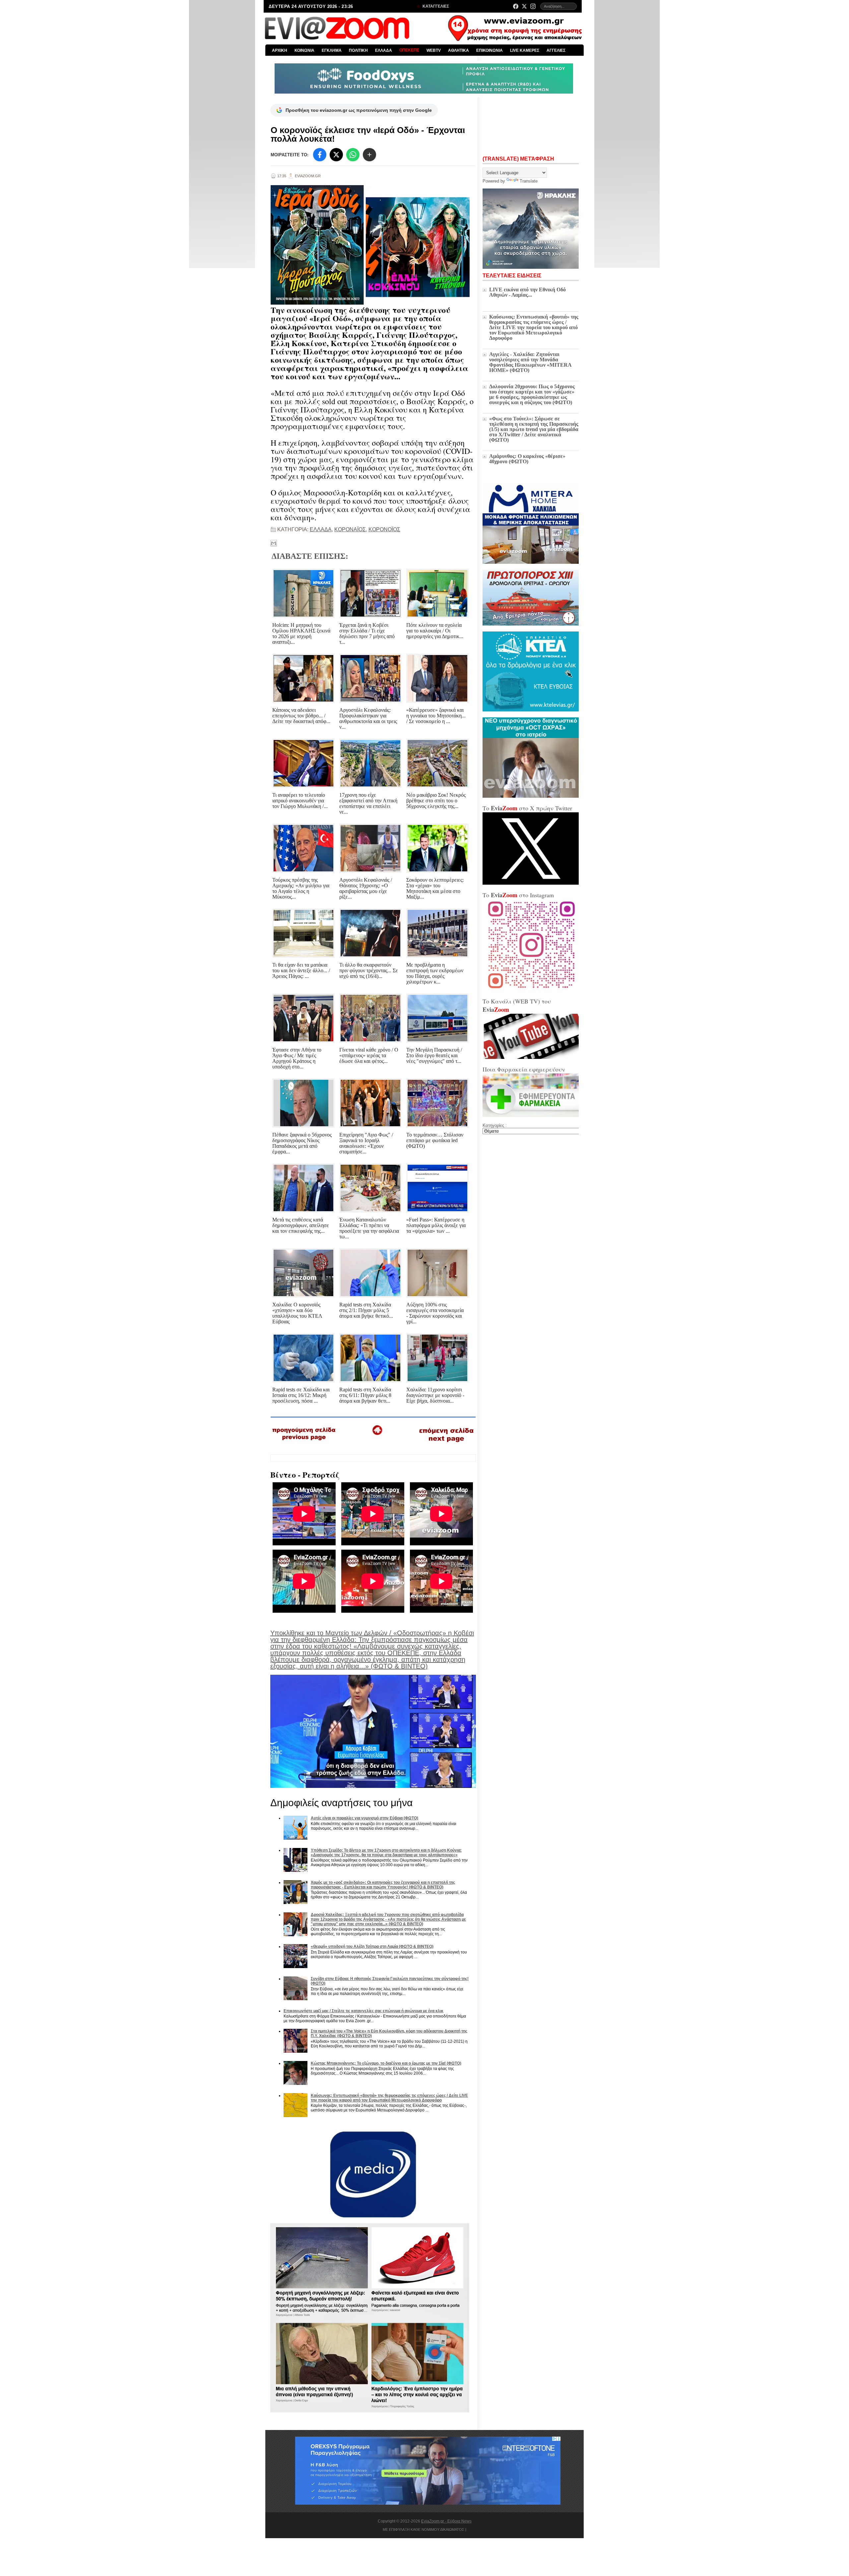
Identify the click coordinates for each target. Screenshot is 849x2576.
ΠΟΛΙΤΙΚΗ (358, 50)
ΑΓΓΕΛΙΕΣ (556, 50)
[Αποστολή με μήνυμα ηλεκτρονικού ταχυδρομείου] (274, 543)
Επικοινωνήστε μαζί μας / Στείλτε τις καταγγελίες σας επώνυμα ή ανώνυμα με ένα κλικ (363, 2011)
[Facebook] (516, 6)
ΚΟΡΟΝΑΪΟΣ (350, 529)
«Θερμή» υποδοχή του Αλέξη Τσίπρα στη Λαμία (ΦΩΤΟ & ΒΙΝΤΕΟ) (372, 1947)
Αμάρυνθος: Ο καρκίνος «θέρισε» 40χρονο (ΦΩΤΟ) (527, 459)
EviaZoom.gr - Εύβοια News (446, 2521)
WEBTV (434, 50)
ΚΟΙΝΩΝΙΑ (304, 50)
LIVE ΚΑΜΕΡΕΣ (525, 50)
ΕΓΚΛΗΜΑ (332, 50)
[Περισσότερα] (369, 155)
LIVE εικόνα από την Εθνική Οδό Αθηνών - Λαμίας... (527, 292)
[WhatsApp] (353, 155)
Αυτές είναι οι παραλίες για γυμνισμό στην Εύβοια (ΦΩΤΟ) (364, 1818)
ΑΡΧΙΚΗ (280, 50)
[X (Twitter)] (524, 6)
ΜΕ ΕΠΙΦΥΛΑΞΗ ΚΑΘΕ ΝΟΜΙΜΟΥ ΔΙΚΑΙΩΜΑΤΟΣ (424, 2530)
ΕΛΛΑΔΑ (384, 50)
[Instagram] (533, 6)
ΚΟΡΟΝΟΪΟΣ (384, 529)
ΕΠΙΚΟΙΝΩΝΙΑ (490, 50)
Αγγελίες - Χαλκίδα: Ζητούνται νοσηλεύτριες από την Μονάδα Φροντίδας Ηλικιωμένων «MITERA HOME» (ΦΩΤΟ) (530, 362)
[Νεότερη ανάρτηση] (304, 1442)
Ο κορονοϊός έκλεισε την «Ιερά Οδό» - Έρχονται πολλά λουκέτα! (368, 134)
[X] (336, 155)
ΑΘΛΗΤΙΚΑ (458, 50)
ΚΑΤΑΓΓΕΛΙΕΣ (435, 6)
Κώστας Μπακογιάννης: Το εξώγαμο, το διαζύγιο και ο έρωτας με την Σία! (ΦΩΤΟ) (386, 2063)
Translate (529, 181)
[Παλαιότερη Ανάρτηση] (446, 1443)
